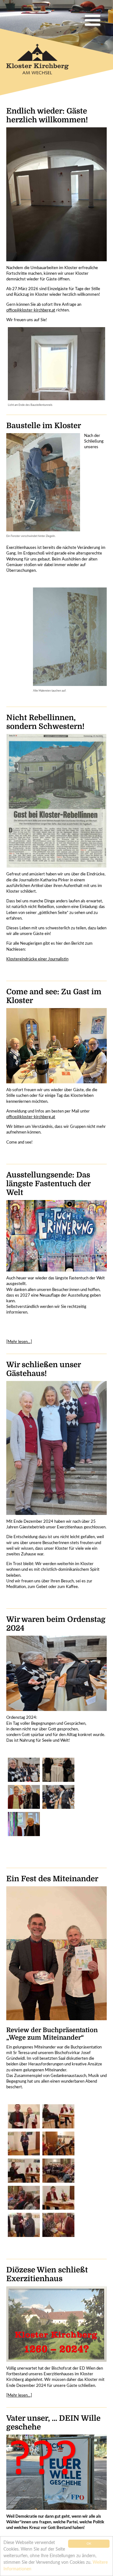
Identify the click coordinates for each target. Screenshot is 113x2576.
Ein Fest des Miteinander (52, 1879)
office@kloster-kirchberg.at (31, 310)
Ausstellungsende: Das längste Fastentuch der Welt (48, 1184)
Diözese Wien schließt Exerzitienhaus (47, 2274)
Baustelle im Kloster (44, 426)
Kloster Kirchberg (42, 62)
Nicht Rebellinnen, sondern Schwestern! (45, 722)
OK (89, 2544)
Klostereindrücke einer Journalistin (37, 959)
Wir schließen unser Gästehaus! (43, 1369)
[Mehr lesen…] (19, 1342)
